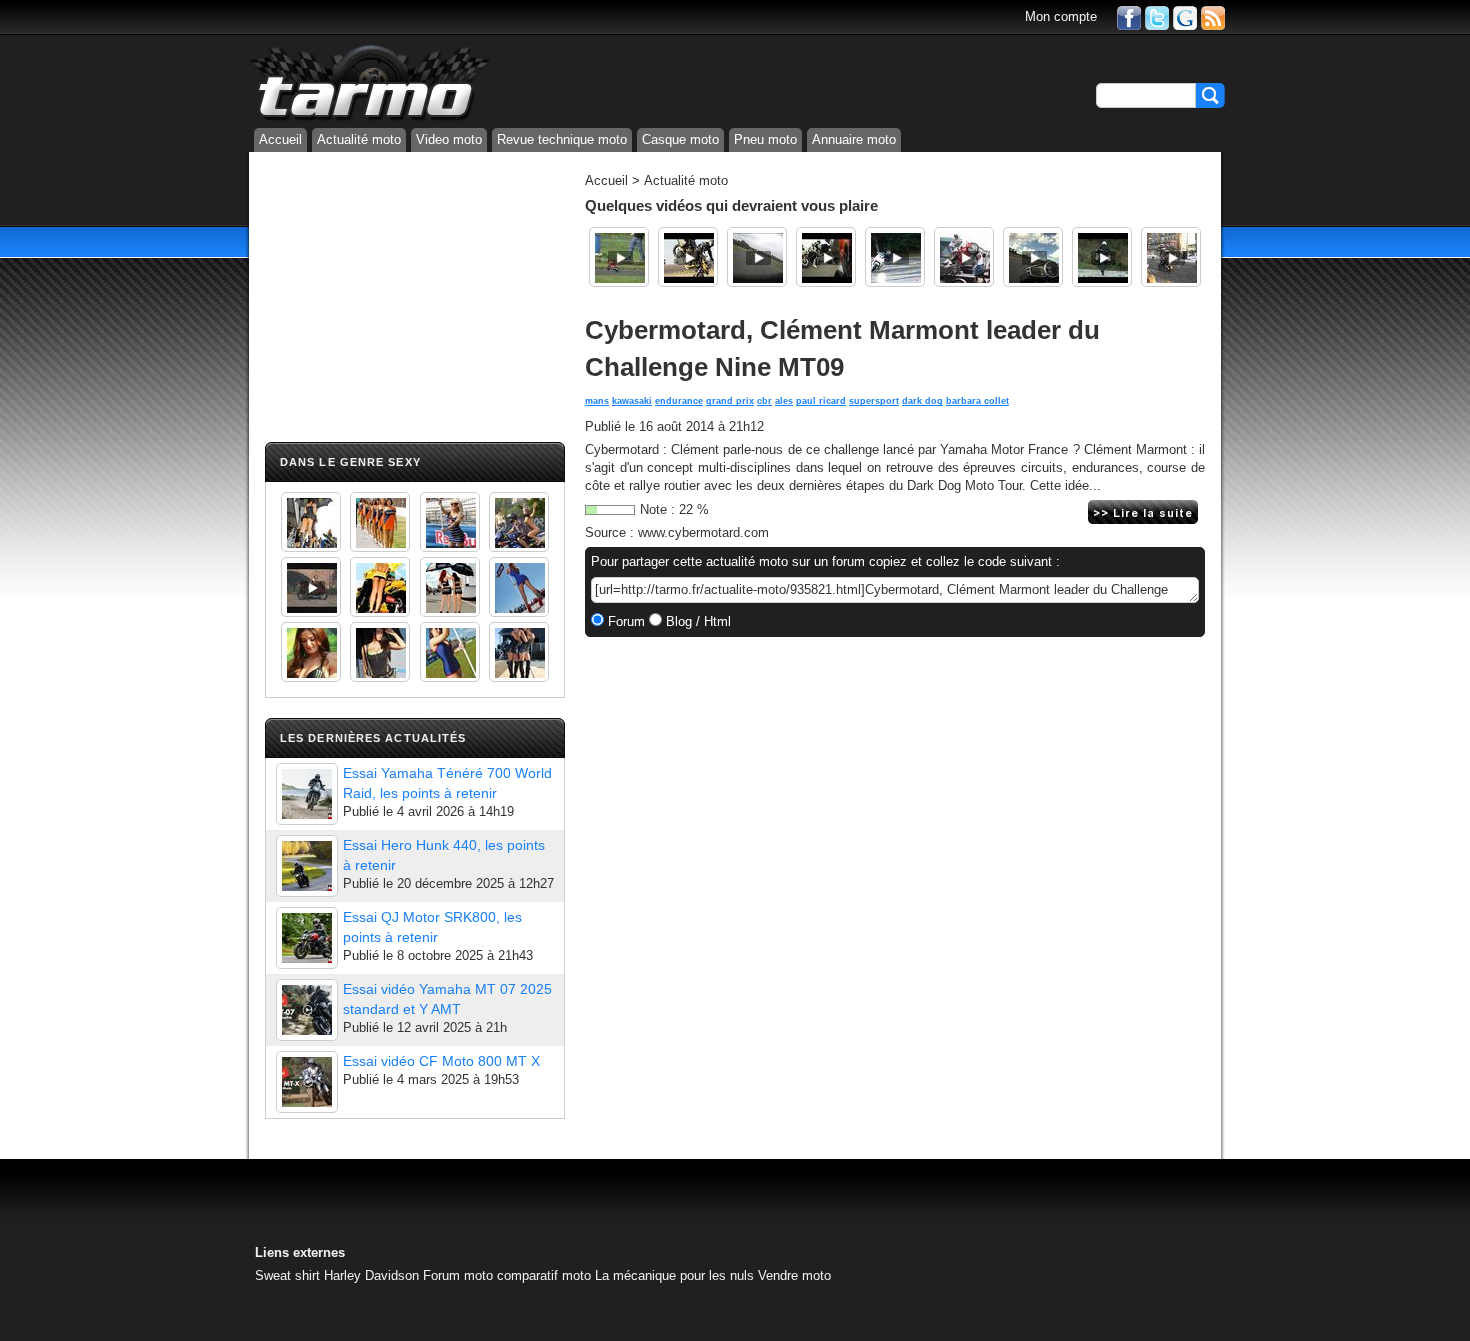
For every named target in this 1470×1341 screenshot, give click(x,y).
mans (597, 401)
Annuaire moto (854, 139)
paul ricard (821, 401)
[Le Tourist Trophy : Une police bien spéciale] (1171, 257)
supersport (874, 401)
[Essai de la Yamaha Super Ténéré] (1102, 257)
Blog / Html (696, 621)
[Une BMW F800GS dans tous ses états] (688, 257)
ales (784, 401)
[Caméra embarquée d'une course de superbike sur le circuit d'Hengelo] (757, 257)
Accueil (280, 139)
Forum (624, 621)
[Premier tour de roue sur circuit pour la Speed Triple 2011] (1033, 257)
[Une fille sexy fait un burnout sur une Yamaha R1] (311, 587)
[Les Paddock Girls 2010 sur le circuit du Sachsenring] (311, 522)
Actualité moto (359, 139)
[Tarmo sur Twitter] (1157, 16)
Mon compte (1061, 16)
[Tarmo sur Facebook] (1129, 16)
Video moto (449, 139)
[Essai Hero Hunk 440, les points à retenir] (307, 866)
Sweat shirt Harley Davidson (337, 1275)
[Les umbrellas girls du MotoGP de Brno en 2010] (450, 587)
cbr (764, 401)
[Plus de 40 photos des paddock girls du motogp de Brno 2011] (450, 652)
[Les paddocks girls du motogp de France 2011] (519, 652)
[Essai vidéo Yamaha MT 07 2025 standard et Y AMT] (307, 1010)
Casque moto (680, 139)
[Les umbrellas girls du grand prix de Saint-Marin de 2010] (380, 522)
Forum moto (458, 1275)
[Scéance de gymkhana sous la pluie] (895, 257)
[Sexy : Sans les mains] (519, 522)
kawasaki (632, 401)
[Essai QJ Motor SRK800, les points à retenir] (307, 938)
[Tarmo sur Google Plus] (1185, 16)
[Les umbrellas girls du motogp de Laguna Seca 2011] (519, 587)
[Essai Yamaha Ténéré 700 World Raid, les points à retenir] (307, 794)
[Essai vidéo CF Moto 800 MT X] (307, 1082)
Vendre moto (794, 1275)
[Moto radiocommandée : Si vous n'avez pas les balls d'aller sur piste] (619, 257)
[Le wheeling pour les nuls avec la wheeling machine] (964, 257)
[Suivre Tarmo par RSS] (1213, 16)
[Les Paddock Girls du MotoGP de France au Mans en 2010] (311, 652)
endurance (679, 401)
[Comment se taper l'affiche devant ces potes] (826, 257)
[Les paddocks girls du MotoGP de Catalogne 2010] (380, 587)
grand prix (730, 401)
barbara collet (977, 401)
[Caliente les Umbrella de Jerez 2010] (380, 652)
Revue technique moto (562, 139)
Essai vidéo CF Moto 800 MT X (441, 1061)
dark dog (922, 401)
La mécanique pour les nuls (674, 1275)
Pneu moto (765, 139)
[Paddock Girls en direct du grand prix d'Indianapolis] (450, 522)
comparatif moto (544, 1275)
